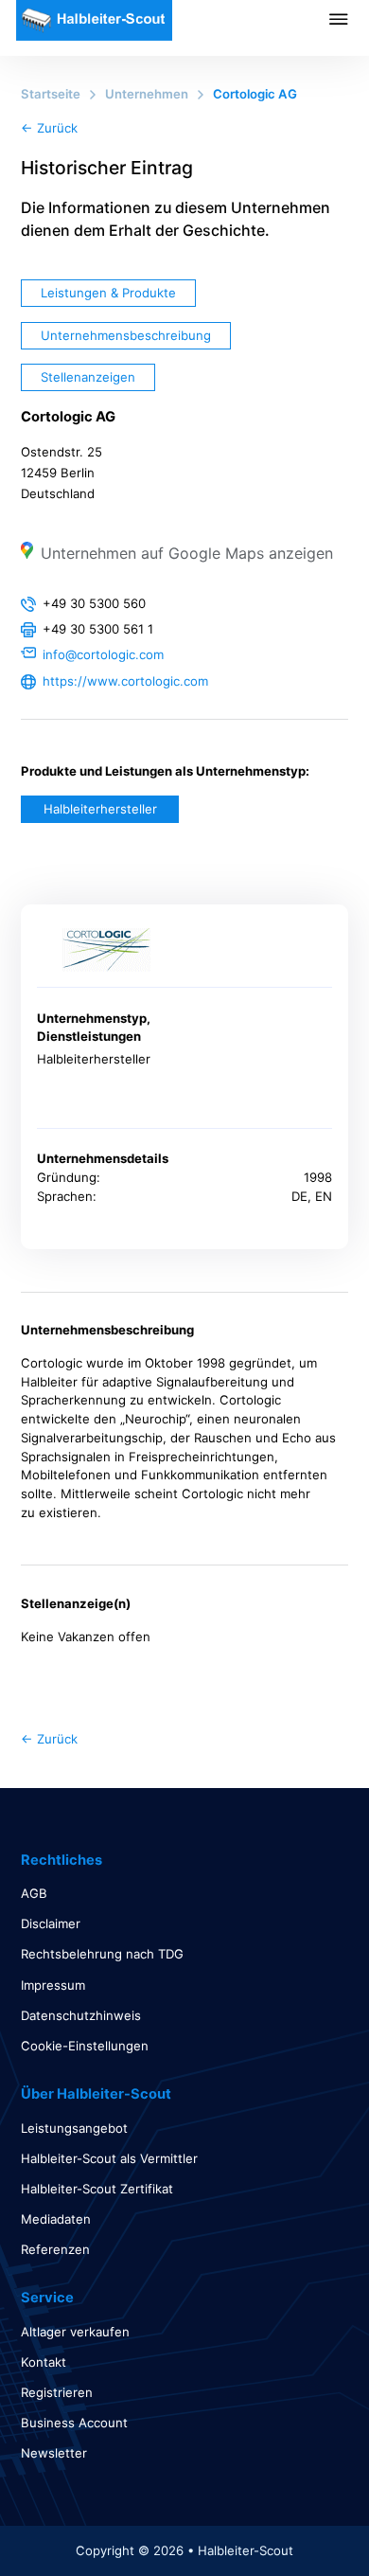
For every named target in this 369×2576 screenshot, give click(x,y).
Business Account (74, 2423)
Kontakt (44, 2362)
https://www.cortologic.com (125, 681)
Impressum (53, 1985)
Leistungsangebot (74, 2128)
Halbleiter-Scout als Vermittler (109, 2158)
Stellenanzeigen (88, 377)
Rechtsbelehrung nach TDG (102, 1954)
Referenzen (55, 2249)
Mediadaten (56, 2219)
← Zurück (49, 128)
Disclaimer (51, 1923)
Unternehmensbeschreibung (126, 335)
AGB (34, 1893)
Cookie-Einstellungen (85, 2046)
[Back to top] (303, 2519)
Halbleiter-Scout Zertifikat (97, 2189)
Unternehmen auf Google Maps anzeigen (187, 553)
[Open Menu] (349, 19)
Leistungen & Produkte (108, 293)
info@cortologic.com (103, 654)
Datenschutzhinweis (81, 2015)
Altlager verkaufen (75, 2332)
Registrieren (57, 2392)
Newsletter (54, 2453)
